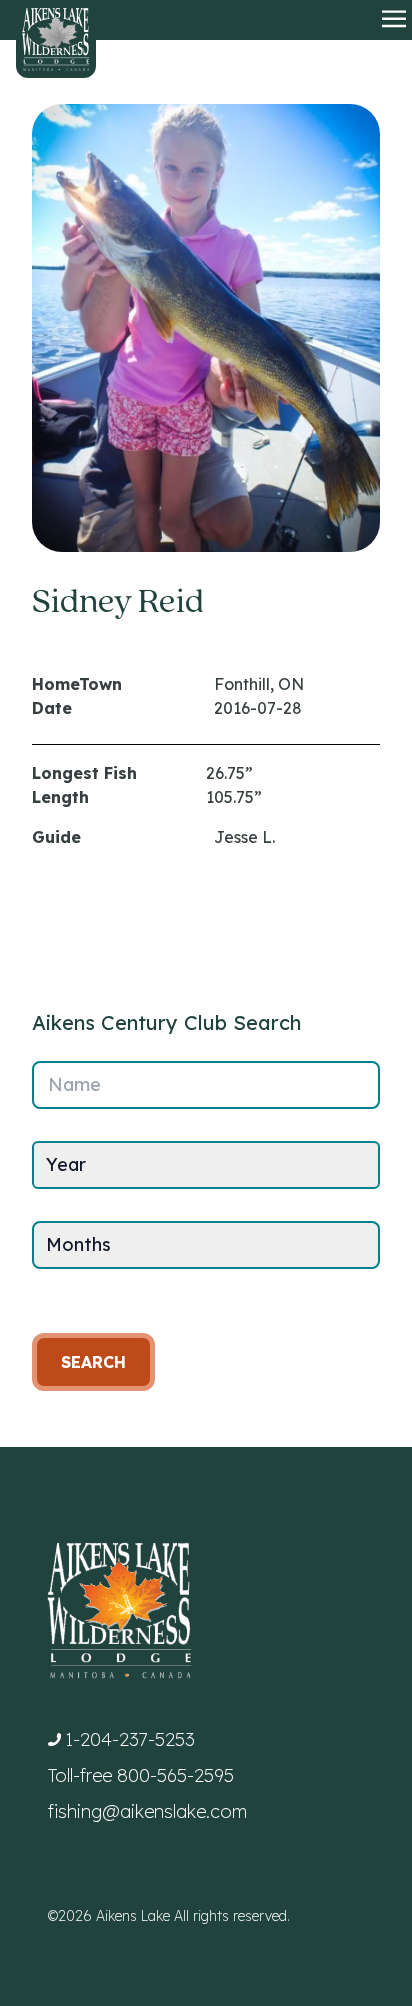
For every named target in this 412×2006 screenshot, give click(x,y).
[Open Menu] (394, 20)
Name (74, 1084)
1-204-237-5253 (130, 1739)
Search (93, 1362)
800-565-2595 (175, 1775)
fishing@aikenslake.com (147, 1811)
